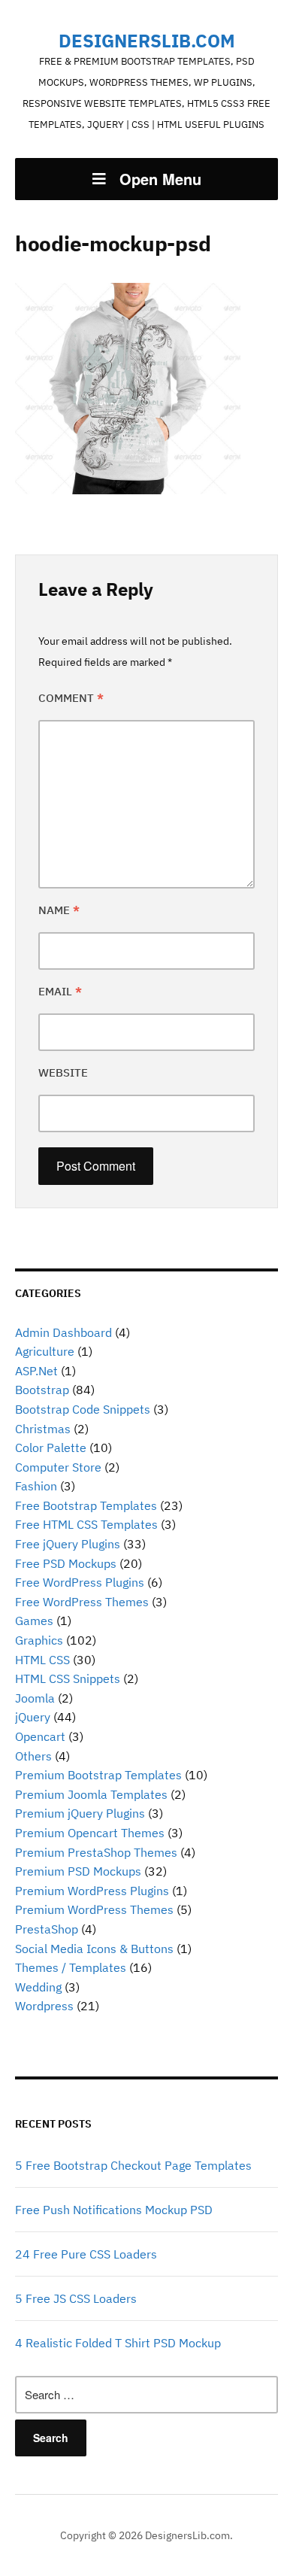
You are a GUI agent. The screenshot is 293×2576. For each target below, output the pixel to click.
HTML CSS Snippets (68, 1678)
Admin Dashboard (63, 1332)
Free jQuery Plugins (68, 1544)
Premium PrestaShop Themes (96, 1852)
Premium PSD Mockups (78, 1871)
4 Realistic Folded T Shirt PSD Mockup (118, 2343)
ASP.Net (36, 1371)
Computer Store (58, 1467)
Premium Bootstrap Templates (98, 1775)
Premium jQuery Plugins (80, 1813)
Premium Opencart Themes (90, 1833)
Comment (71, 698)
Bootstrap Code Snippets (83, 1409)
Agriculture (45, 1351)
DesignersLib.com (147, 41)
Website (63, 1072)
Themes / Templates (71, 1967)
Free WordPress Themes (82, 1602)
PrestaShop (47, 1929)
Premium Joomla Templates (91, 1794)
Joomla (35, 1698)
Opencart (40, 1736)
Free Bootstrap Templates (86, 1505)
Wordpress (44, 2006)
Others (33, 1756)
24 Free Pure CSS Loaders (86, 2254)
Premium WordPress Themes (94, 1909)
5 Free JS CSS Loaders (76, 2298)
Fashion (36, 1486)
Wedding (38, 1987)
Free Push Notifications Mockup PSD (114, 2210)
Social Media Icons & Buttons (94, 1949)
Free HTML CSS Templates (86, 1524)
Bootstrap (42, 1390)
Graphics (39, 1640)
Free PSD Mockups (66, 1563)
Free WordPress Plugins (80, 1582)
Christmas (43, 1429)
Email (60, 991)
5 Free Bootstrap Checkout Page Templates (133, 2165)
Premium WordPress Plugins (92, 1891)
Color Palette (51, 1447)
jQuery (33, 1717)
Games (34, 1621)
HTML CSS (42, 1660)
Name (59, 910)
